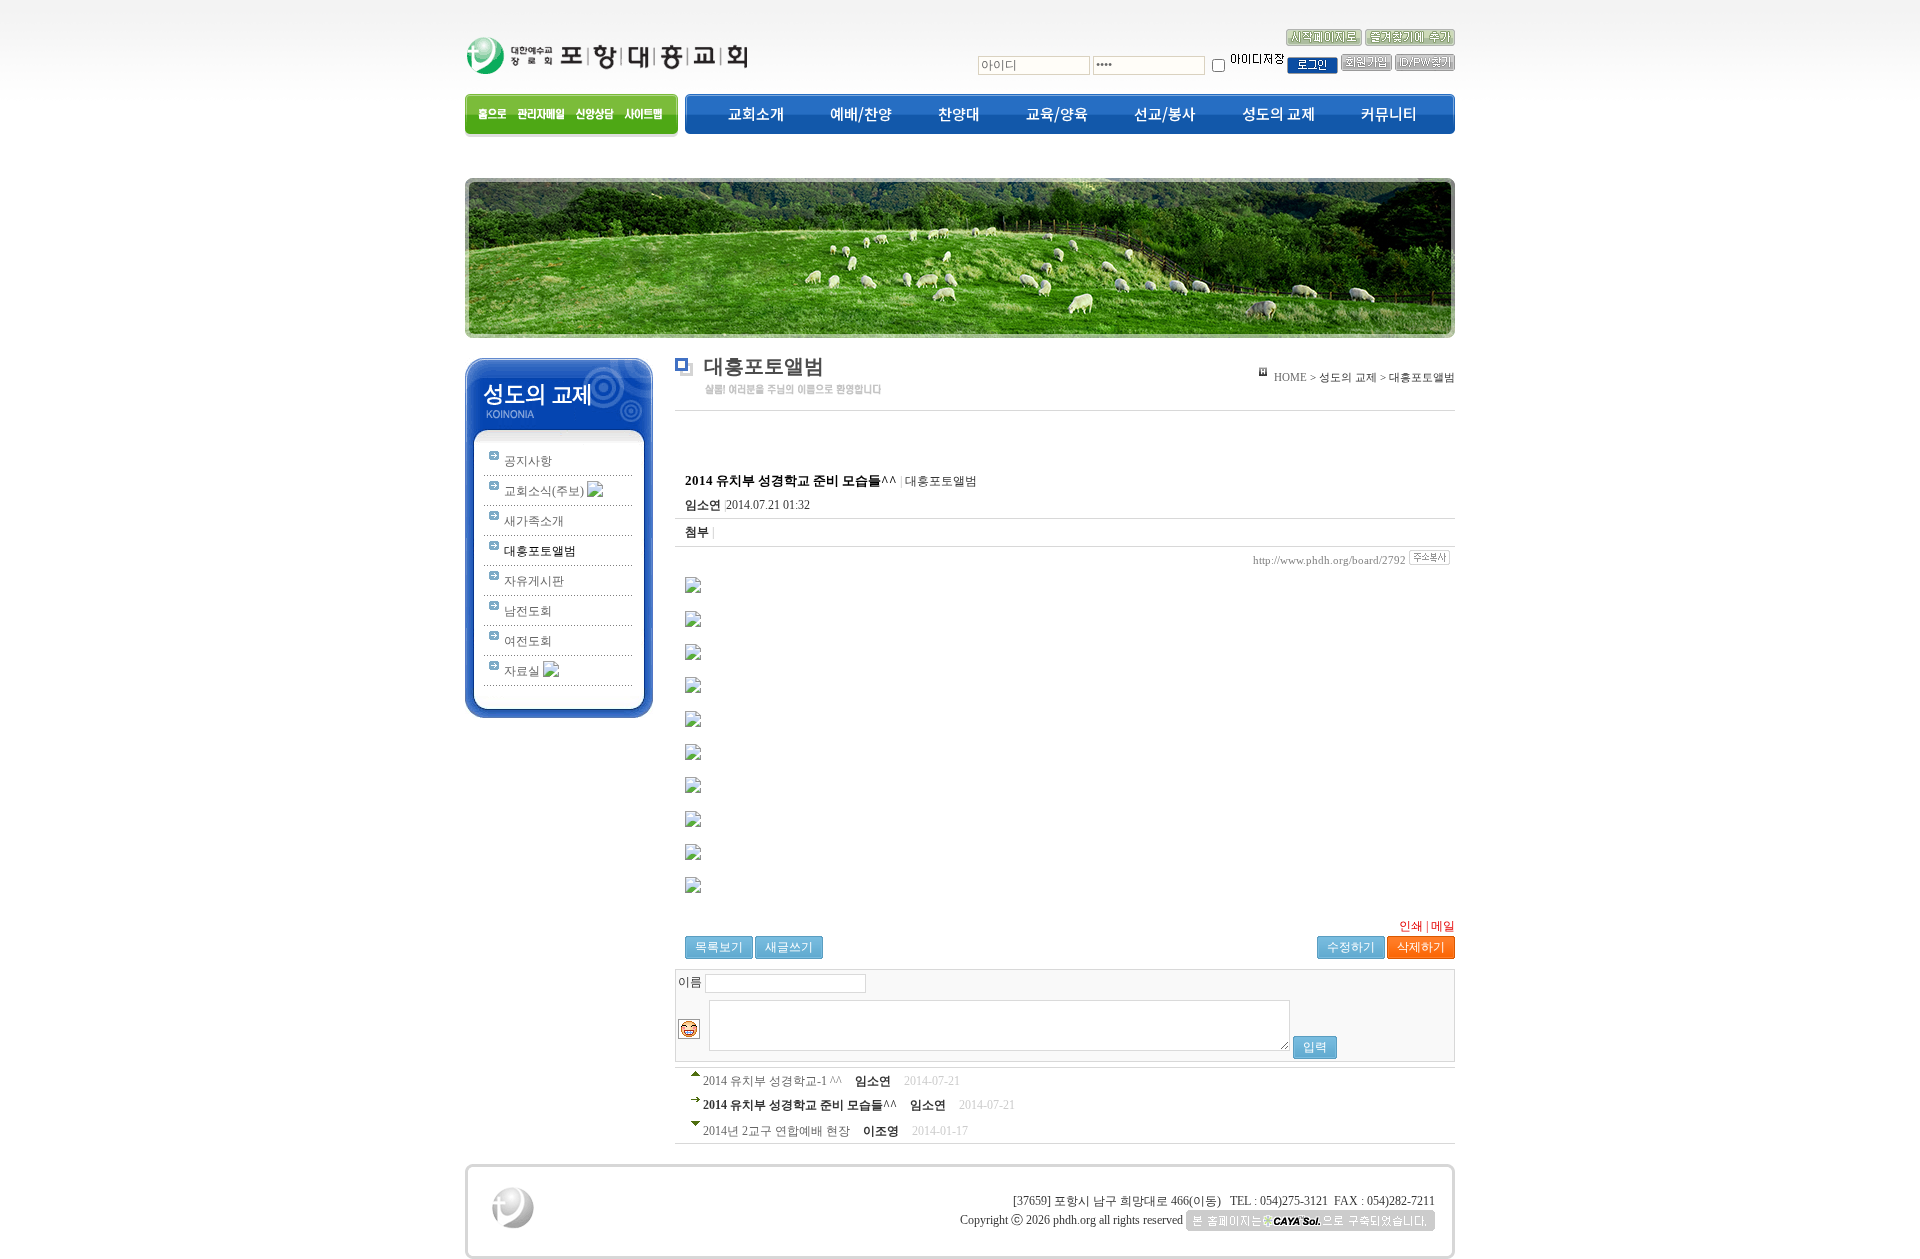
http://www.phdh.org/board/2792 (1329, 560)
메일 (1443, 926)
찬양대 (959, 114)
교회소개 (756, 114)
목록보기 (719, 947)
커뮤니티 (1389, 114)
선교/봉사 (1165, 114)
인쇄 (1411, 926)
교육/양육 (1057, 114)
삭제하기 (1421, 947)
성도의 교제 (1278, 114)
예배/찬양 (861, 114)
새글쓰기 (789, 947)
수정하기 (1351, 947)
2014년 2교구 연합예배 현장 (776, 1131)
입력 (1315, 1047)
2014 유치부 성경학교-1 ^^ (772, 1081)
